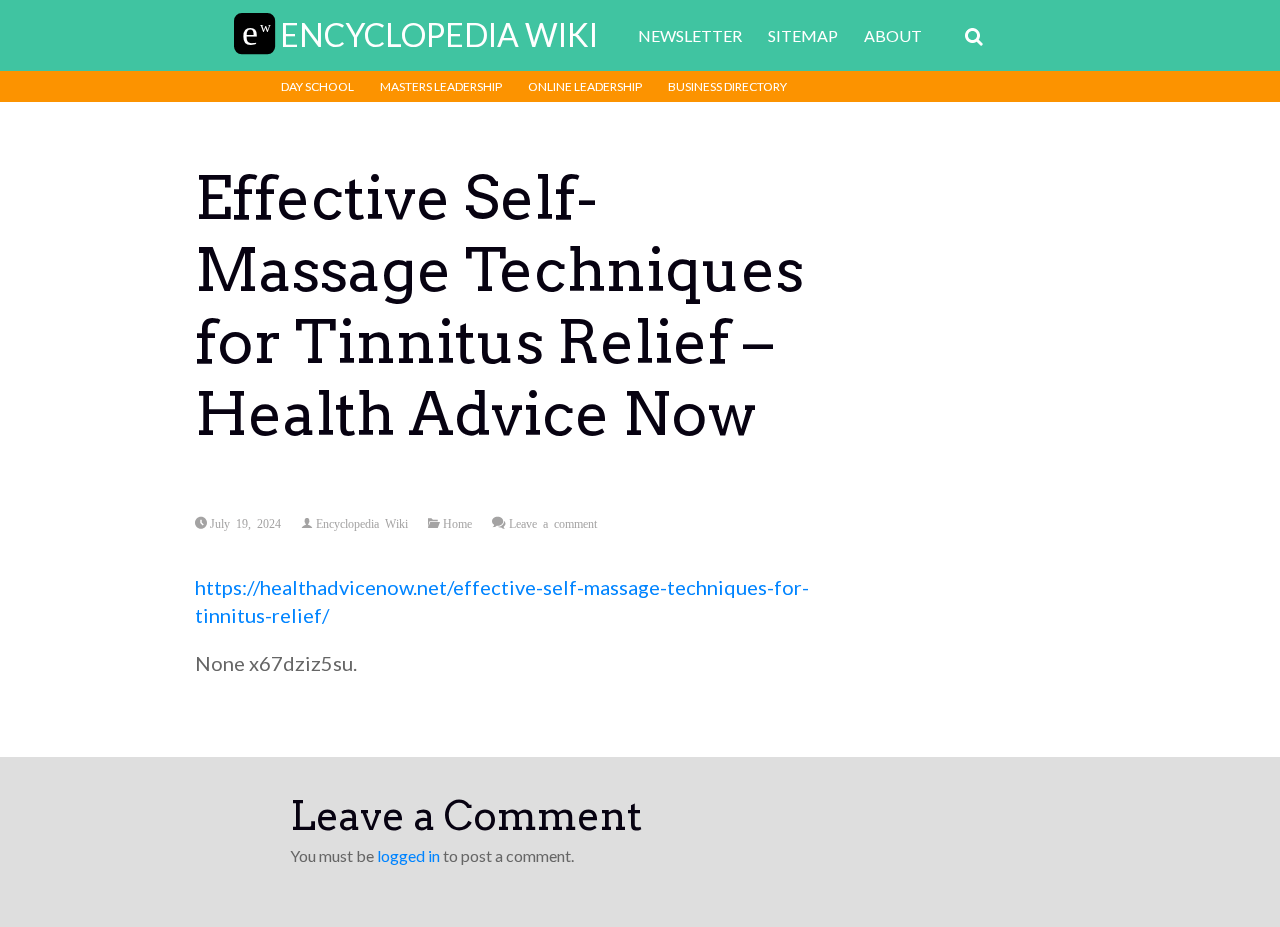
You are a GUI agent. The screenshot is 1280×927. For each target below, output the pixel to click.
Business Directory (727, 86)
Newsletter (690, 35)
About (893, 35)
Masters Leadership (441, 86)
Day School (317, 86)
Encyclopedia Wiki (362, 523)
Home (457, 523)
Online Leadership (585, 86)
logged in (408, 855)
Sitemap (803, 35)
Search (974, 37)
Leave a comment (553, 523)
